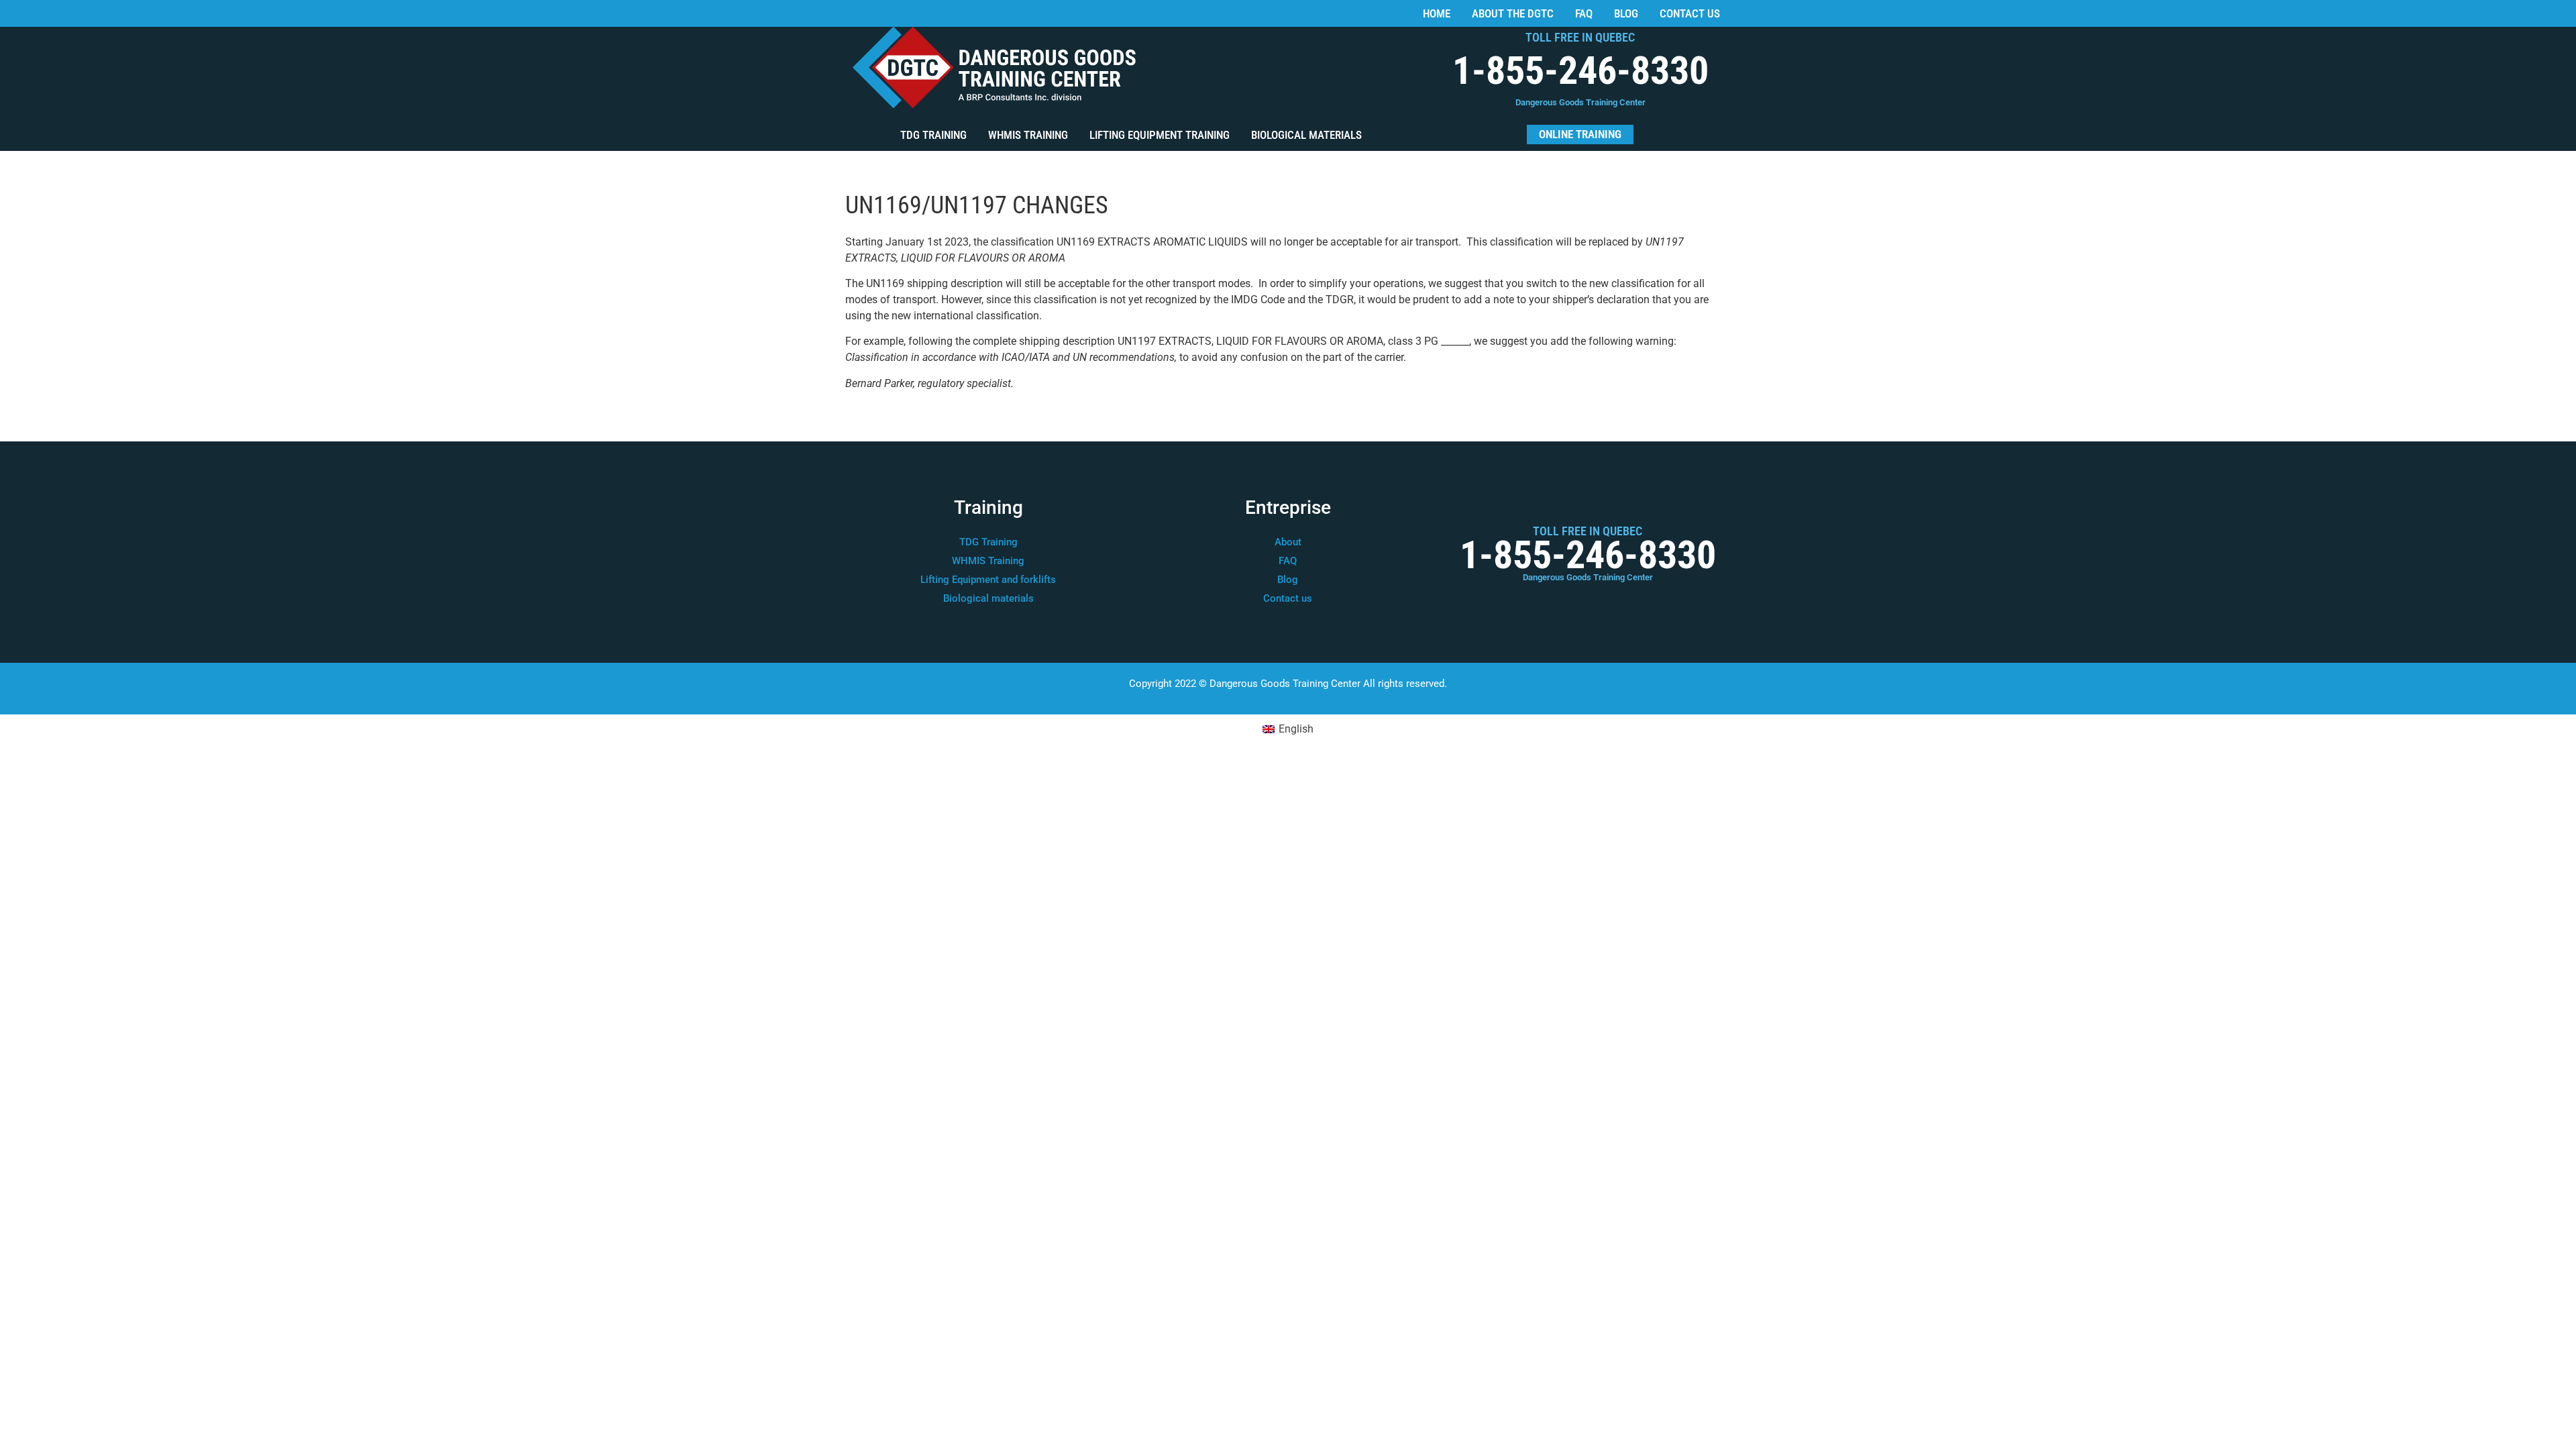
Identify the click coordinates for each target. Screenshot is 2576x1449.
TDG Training (933, 135)
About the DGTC (1513, 13)
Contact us (1690, 13)
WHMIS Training (1028, 135)
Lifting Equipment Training (1160, 135)
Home (1437, 13)
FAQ (1584, 13)
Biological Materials (1306, 135)
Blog (1626, 13)
